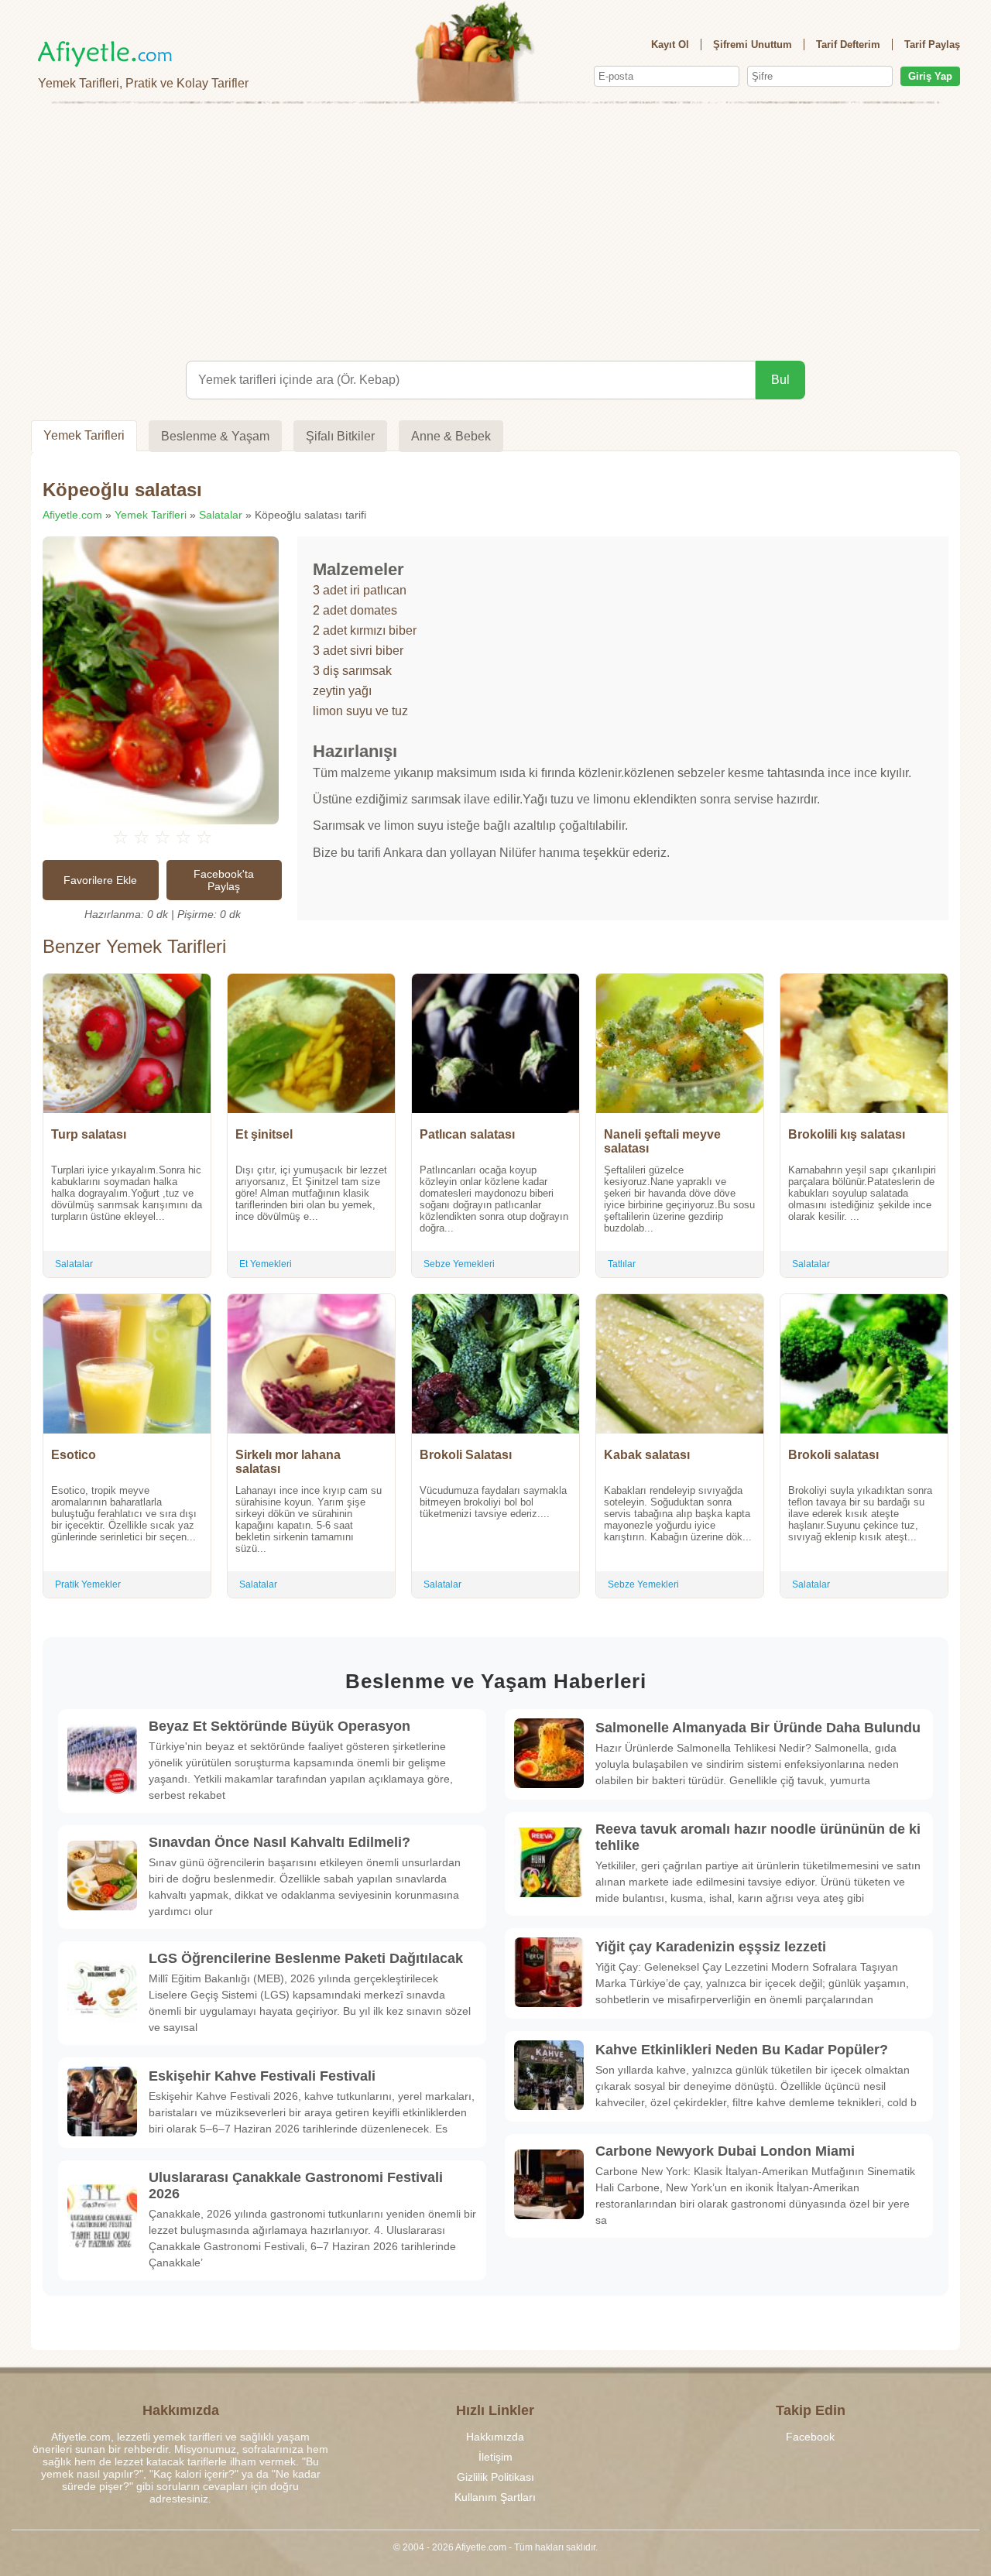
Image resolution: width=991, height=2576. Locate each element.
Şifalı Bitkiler (340, 436)
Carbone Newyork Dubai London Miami (725, 2151)
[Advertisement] (495, 229)
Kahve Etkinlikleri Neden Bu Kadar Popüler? (742, 2050)
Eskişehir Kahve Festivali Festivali (262, 2076)
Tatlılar (622, 1264)
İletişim (495, 2457)
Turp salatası (89, 1134)
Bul (780, 380)
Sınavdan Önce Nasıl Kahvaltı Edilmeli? (279, 1842)
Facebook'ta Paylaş (224, 880)
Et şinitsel (264, 1134)
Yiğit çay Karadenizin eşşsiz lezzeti (711, 1947)
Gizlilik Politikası (495, 2477)
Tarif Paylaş (932, 45)
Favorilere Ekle (100, 880)
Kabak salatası (647, 1455)
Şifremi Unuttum (753, 45)
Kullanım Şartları (495, 2497)
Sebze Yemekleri (459, 1264)
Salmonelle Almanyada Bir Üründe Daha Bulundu (758, 1728)
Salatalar (221, 515)
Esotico (74, 1455)
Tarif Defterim (848, 45)
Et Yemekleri (266, 1264)
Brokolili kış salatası (847, 1134)
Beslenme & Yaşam (215, 436)
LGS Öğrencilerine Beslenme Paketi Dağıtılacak (306, 1958)
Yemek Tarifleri (84, 435)
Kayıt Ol (670, 45)
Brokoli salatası (833, 1455)
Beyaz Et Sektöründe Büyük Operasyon (279, 1726)
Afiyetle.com (72, 515)
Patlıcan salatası (467, 1134)
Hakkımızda (495, 2437)
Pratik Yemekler (88, 1584)
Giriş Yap (930, 76)
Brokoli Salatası (466, 1455)
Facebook (810, 2437)
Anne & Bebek (451, 436)
